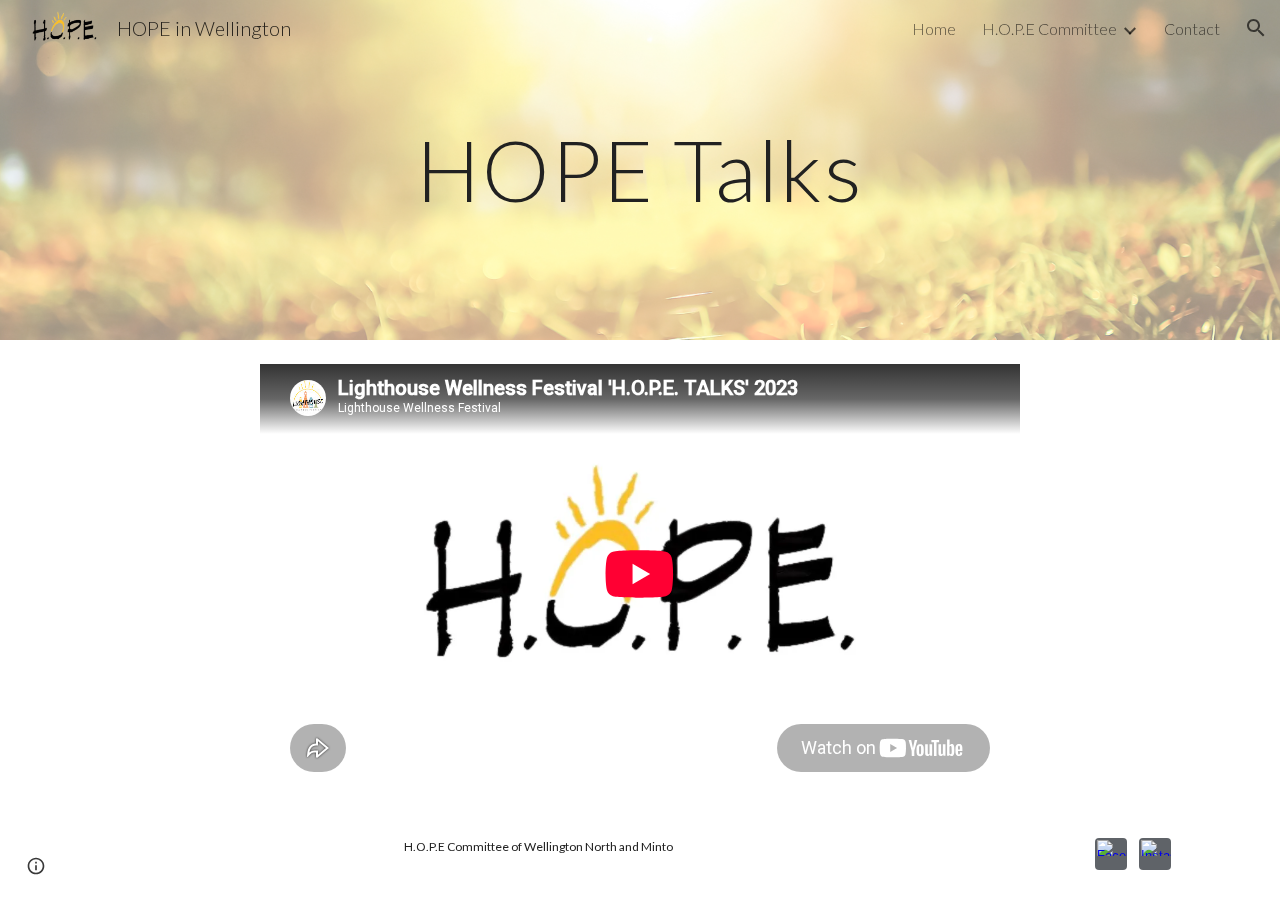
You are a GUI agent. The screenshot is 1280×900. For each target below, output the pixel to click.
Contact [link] (1192, 28)
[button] (1256, 28)
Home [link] (934, 28)
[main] (640, 169)
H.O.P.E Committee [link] (1049, 28)
